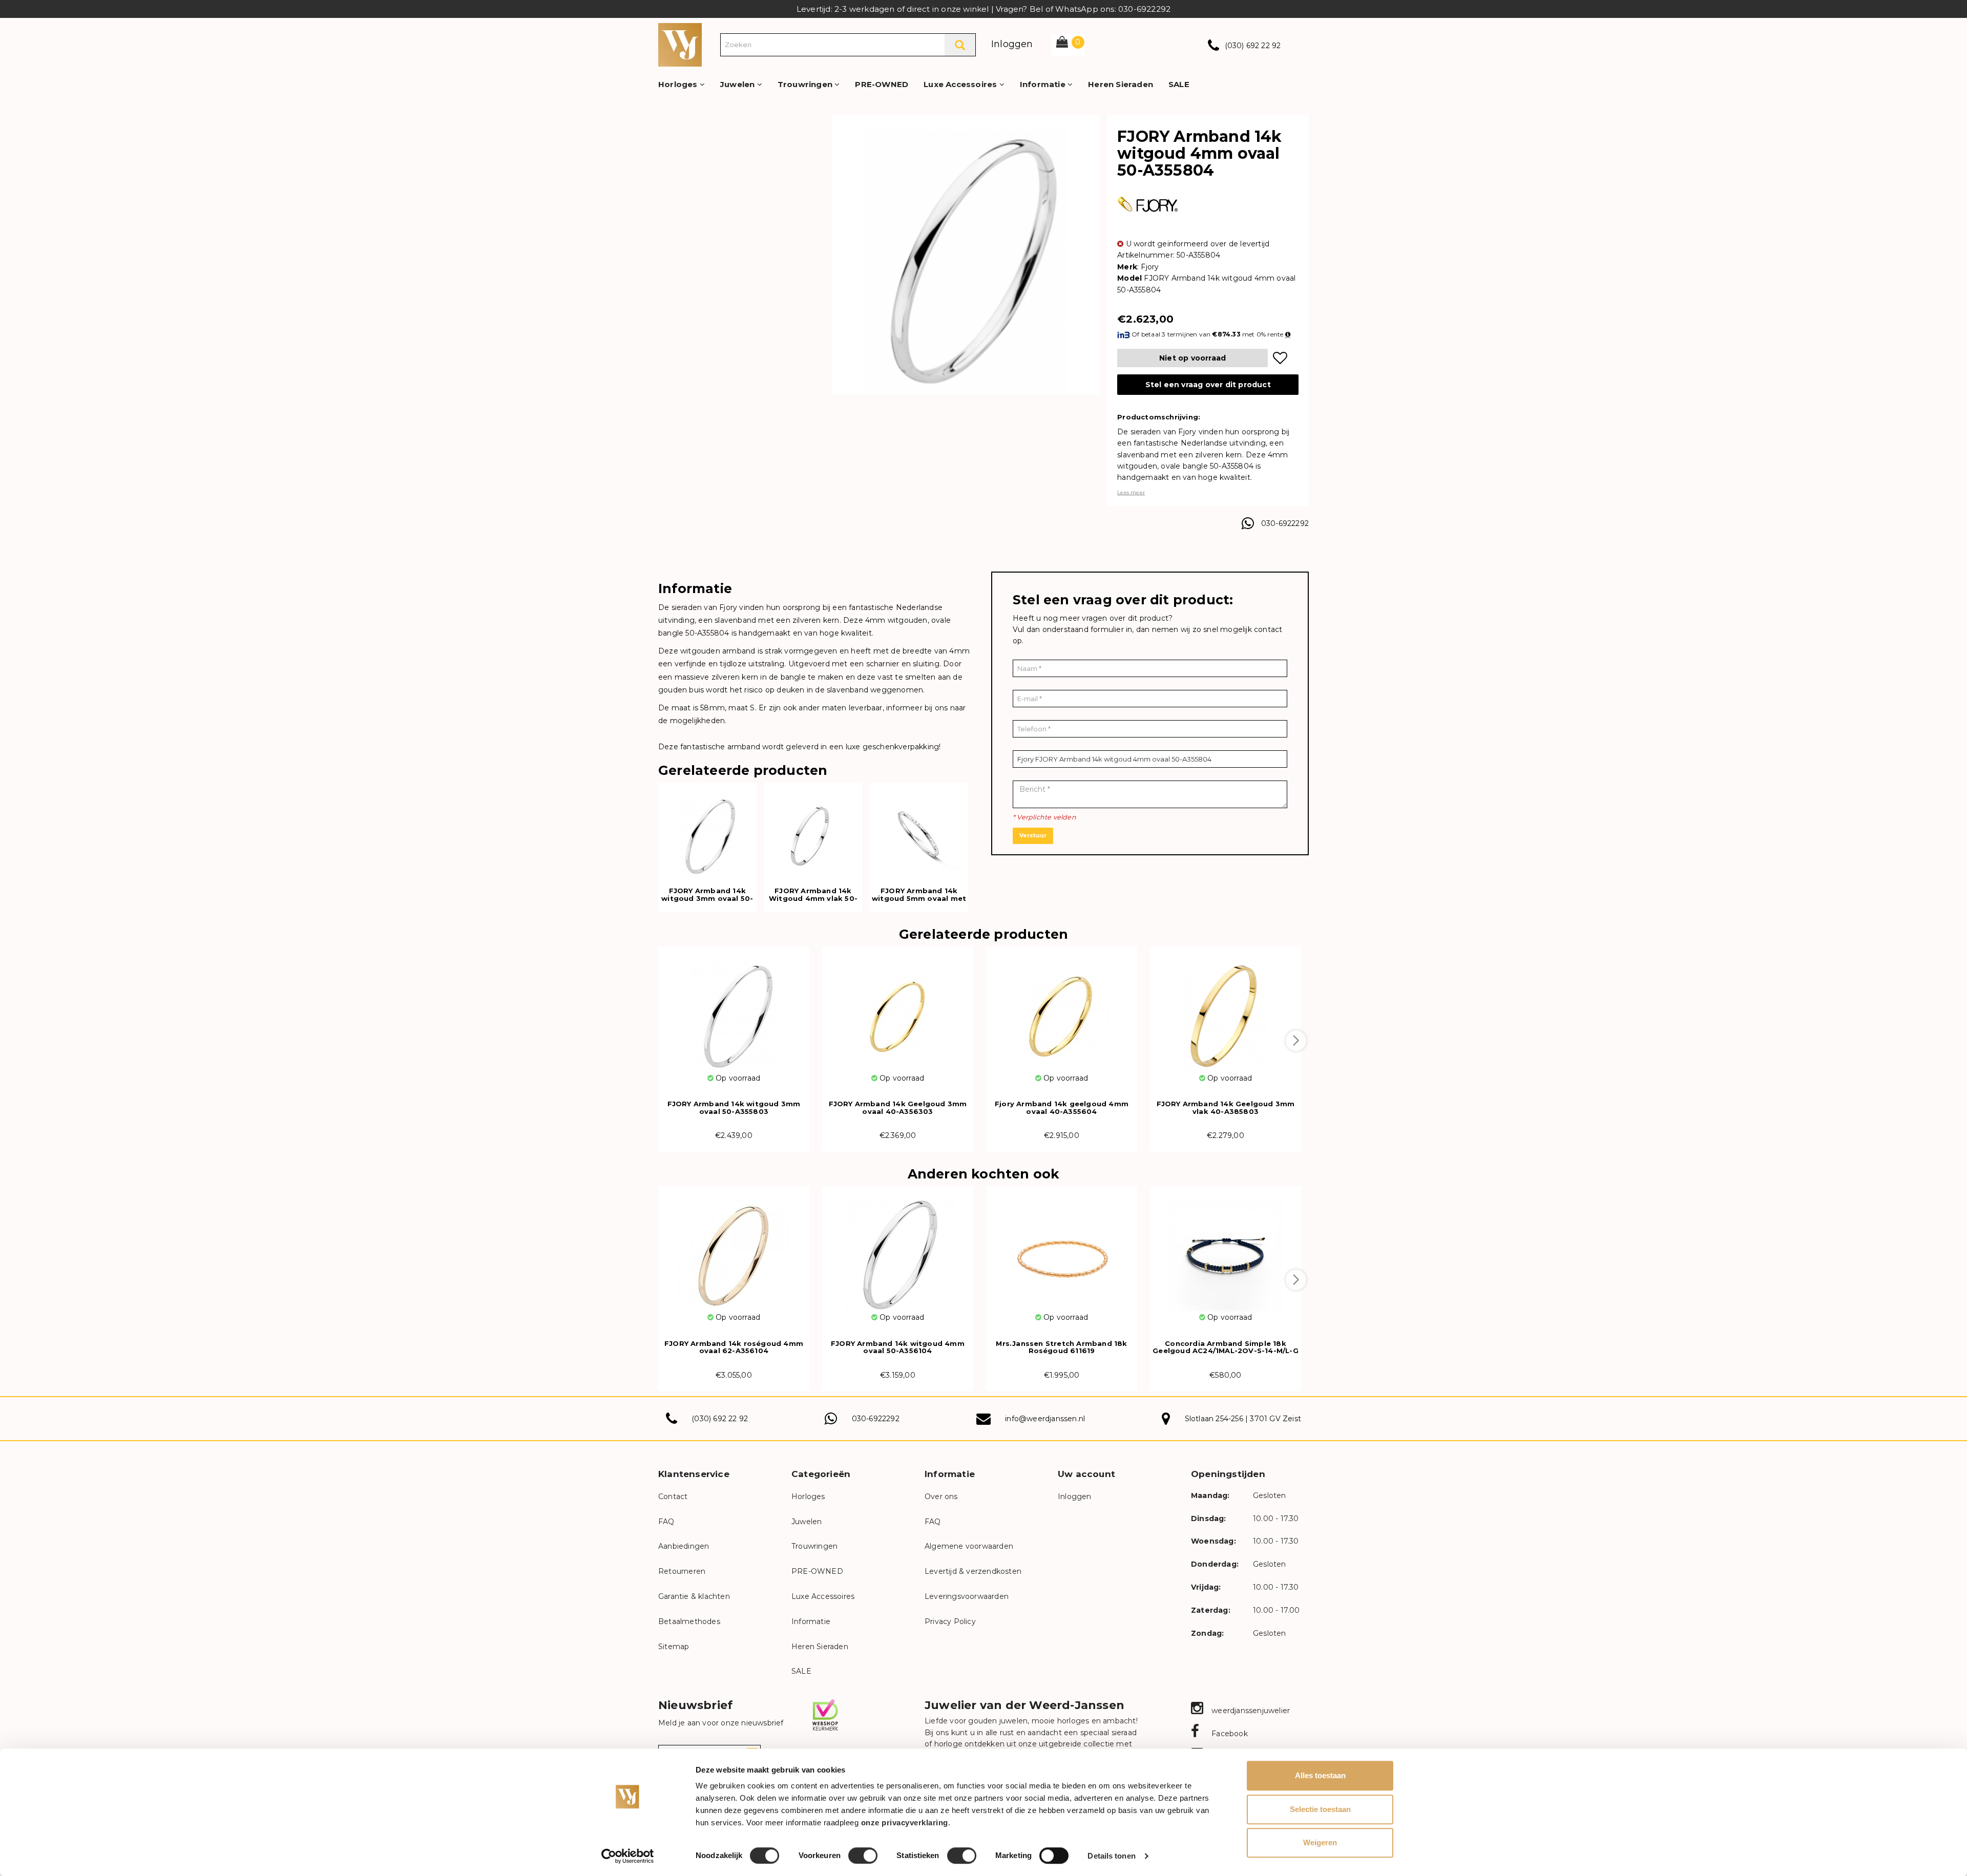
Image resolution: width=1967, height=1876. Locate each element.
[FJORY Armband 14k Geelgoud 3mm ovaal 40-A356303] (898, 1010)
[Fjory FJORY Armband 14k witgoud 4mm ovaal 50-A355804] (966, 261)
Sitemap (674, 1647)
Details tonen (1111, 1856)
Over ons (941, 1496)
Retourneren (682, 1571)
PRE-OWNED (882, 84)
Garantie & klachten (694, 1596)
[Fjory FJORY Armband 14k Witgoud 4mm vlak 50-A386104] (813, 830)
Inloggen (1012, 44)
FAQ (666, 1522)
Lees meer (1131, 492)
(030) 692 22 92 (1253, 46)
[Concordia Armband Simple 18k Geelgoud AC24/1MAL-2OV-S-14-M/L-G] (1226, 1249)
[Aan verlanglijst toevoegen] (1280, 358)
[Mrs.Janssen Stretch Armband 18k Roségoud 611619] (1062, 1249)
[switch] (863, 1856)
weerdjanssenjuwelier (1250, 1711)
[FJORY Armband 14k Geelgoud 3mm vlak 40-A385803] (1226, 1010)
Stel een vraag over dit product (1208, 385)
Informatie (1044, 84)
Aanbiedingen (684, 1546)
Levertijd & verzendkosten (973, 1571)
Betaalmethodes (689, 1621)
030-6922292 (1285, 523)
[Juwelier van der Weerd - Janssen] (680, 44)
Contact (673, 1496)
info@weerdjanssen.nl (1045, 1419)
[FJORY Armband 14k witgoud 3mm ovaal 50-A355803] (734, 1010)
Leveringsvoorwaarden (967, 1596)
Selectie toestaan (1320, 1809)
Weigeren (1320, 1842)
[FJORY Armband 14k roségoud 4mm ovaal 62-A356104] (734, 1249)
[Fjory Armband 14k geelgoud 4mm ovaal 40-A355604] (1062, 1010)
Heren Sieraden (1121, 84)
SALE (1179, 84)
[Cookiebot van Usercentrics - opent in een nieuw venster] (628, 1856)
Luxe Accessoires (961, 84)
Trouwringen (806, 84)
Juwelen (739, 84)
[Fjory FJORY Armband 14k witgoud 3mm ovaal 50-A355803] (707, 830)
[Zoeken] (960, 45)
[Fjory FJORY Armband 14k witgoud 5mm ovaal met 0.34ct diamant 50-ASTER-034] (919, 830)
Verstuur (1033, 835)
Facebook (1229, 1734)
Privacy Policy (950, 1621)
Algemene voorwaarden (969, 1546)
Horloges (679, 84)
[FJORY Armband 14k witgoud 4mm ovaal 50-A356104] (898, 1249)
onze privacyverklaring (905, 1822)
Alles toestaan (1320, 1775)
